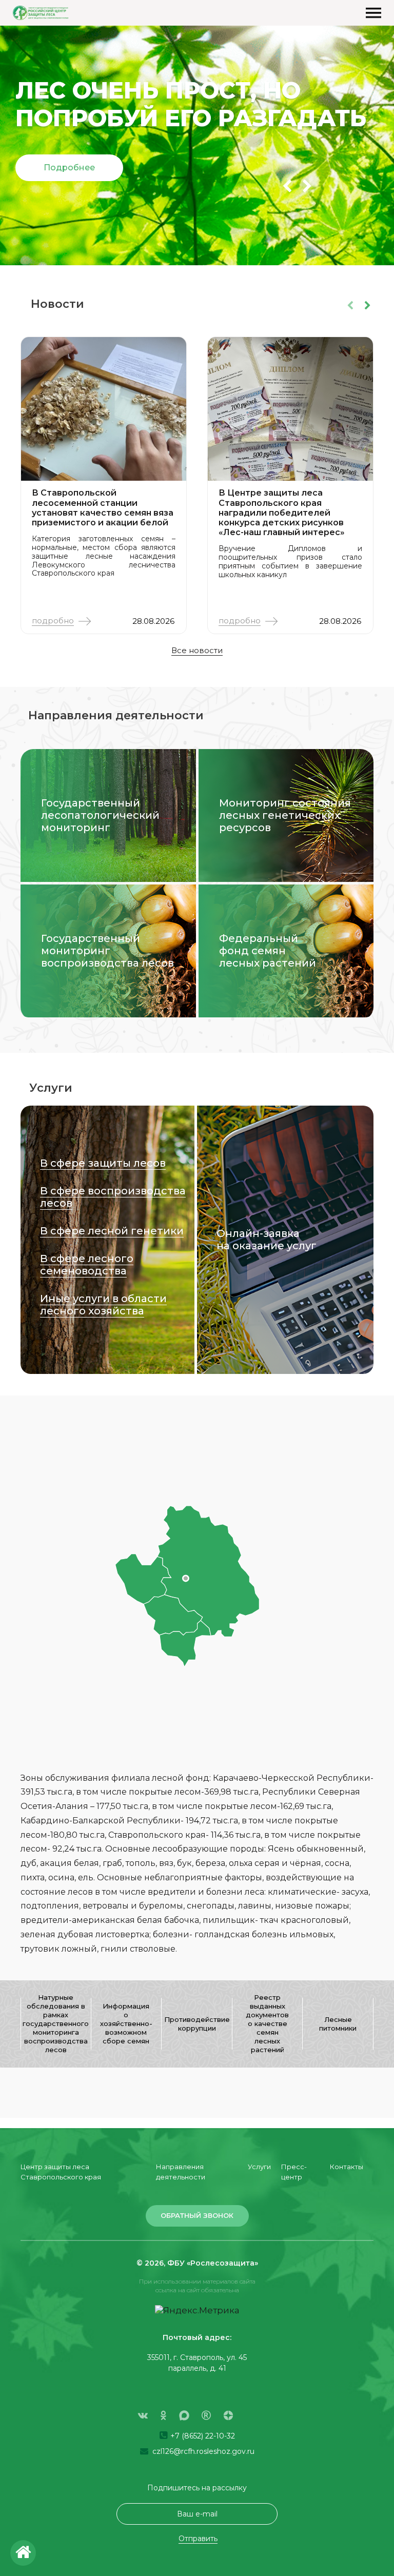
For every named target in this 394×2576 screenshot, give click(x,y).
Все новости (197, 650)
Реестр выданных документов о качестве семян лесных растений (267, 2023)
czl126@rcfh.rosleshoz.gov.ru (202, 2451)
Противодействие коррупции (197, 2024)
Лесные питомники (338, 2024)
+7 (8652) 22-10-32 (202, 2436)
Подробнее (69, 168)
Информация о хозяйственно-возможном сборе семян (126, 2023)
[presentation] (287, 186)
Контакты (347, 2167)
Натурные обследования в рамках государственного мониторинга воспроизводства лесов (56, 2023)
